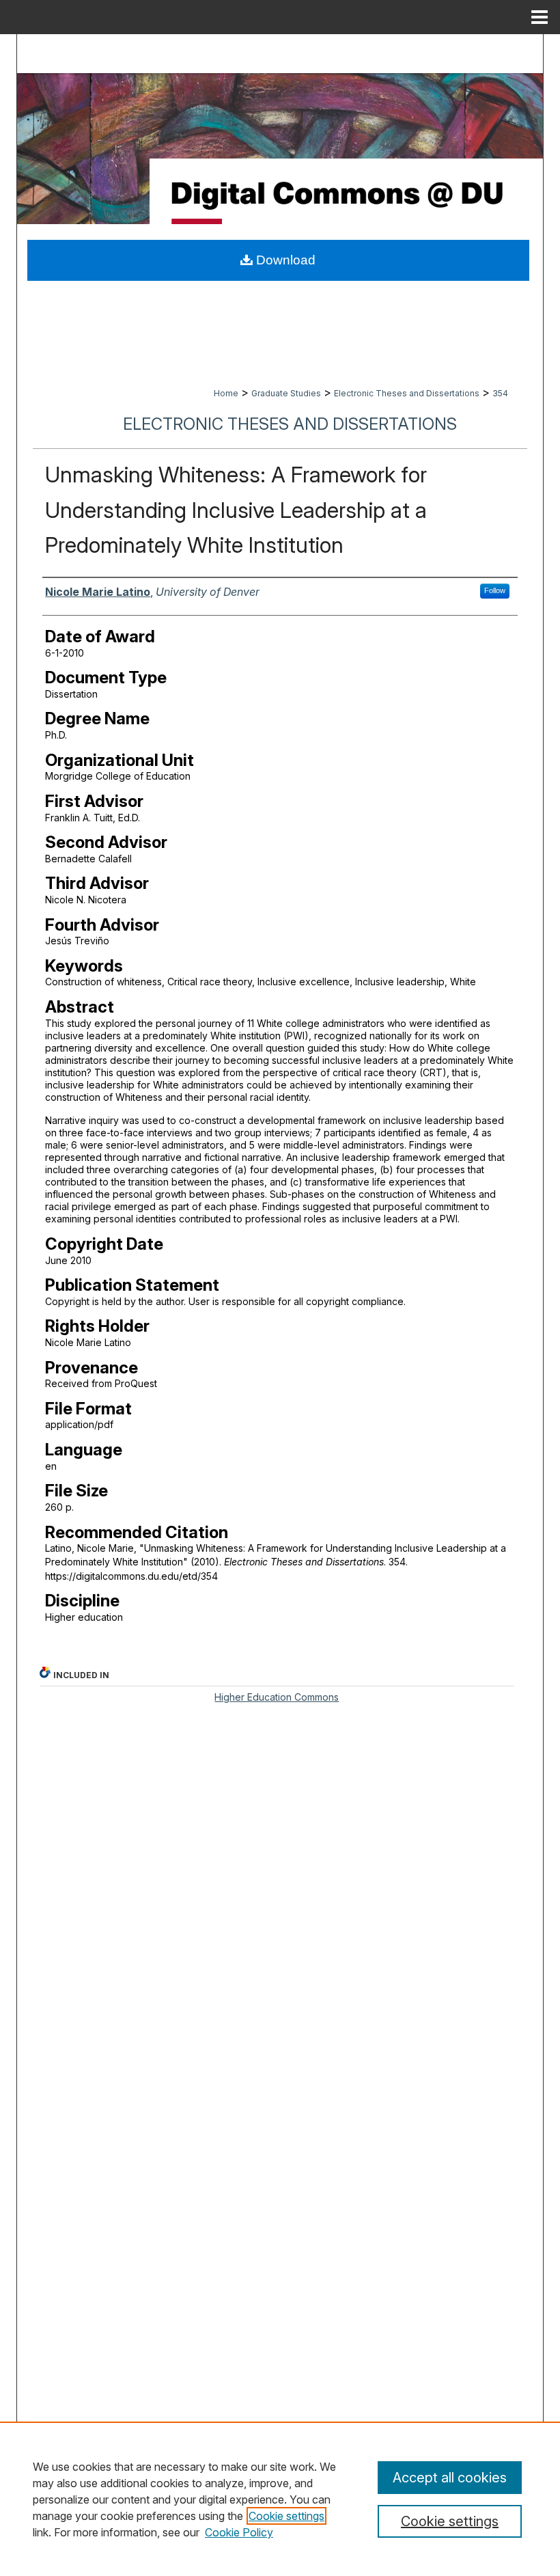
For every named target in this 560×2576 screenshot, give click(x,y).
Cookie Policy (239, 2532)
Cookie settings (286, 2516)
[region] (280, 2499)
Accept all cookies (450, 2478)
